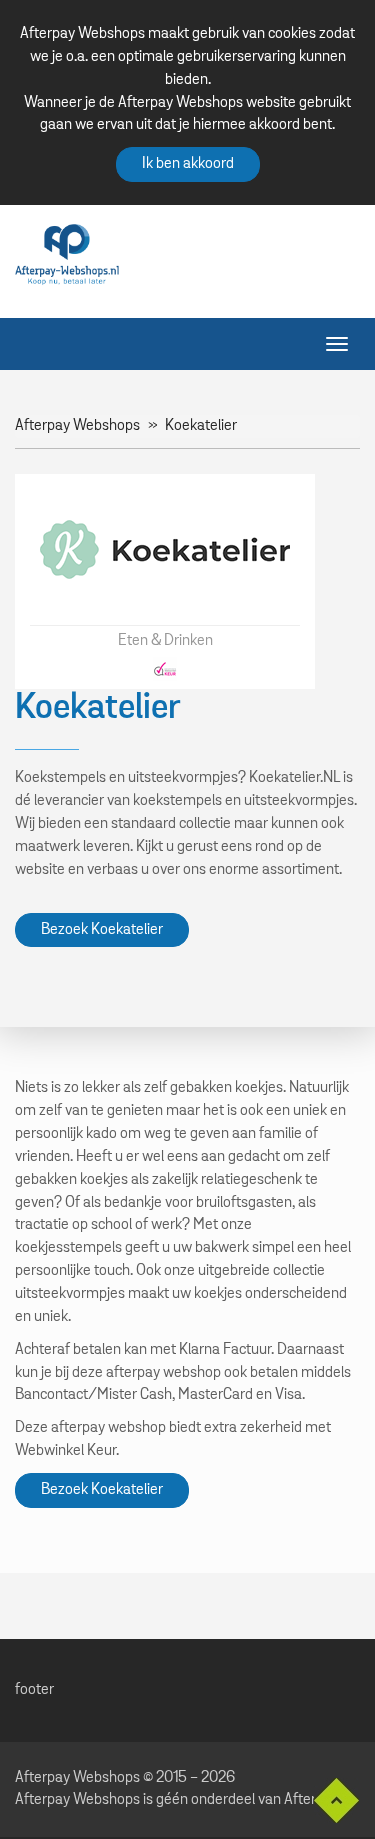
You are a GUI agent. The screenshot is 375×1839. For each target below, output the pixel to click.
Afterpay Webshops (77, 426)
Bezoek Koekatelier (102, 930)
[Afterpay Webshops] (67, 254)
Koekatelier (201, 426)
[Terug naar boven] (328, 1800)
